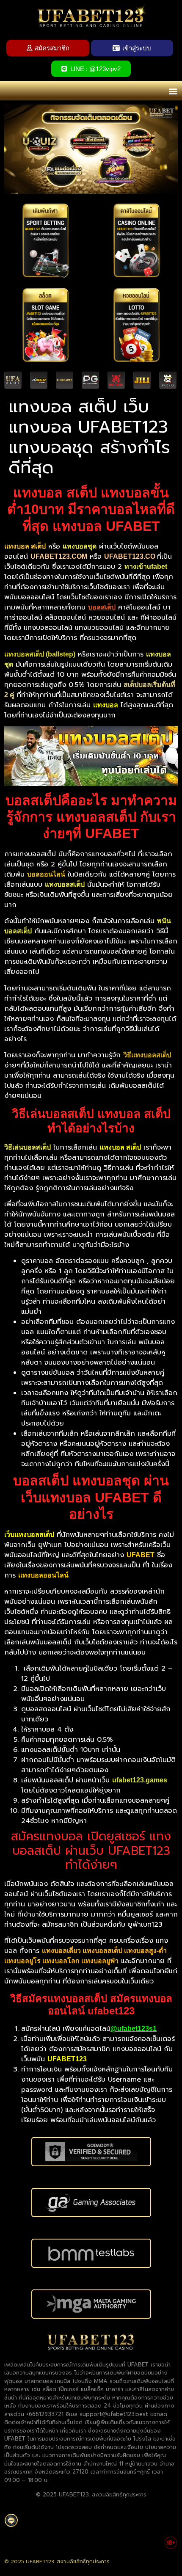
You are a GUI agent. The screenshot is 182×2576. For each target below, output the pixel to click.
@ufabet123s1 (134, 2029)
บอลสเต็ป (102, 607)
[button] (173, 91)
